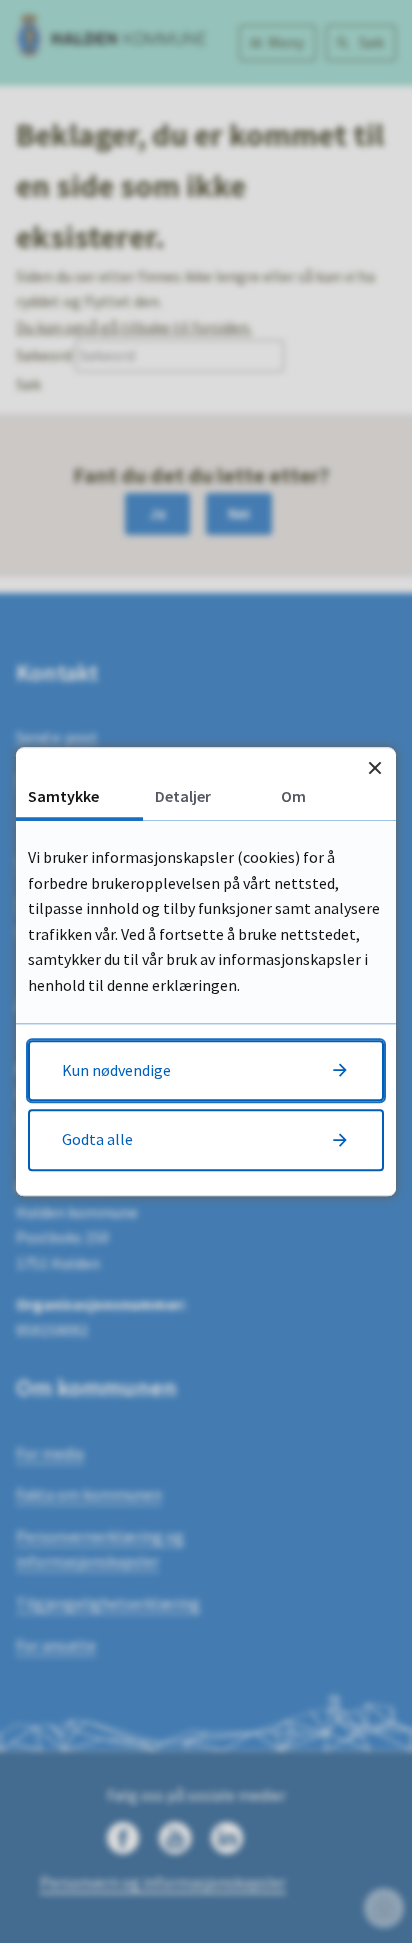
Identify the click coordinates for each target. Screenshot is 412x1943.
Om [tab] (293, 796)
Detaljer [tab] (183, 796)
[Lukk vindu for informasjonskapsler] (374, 768)
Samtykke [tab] (63, 796)
